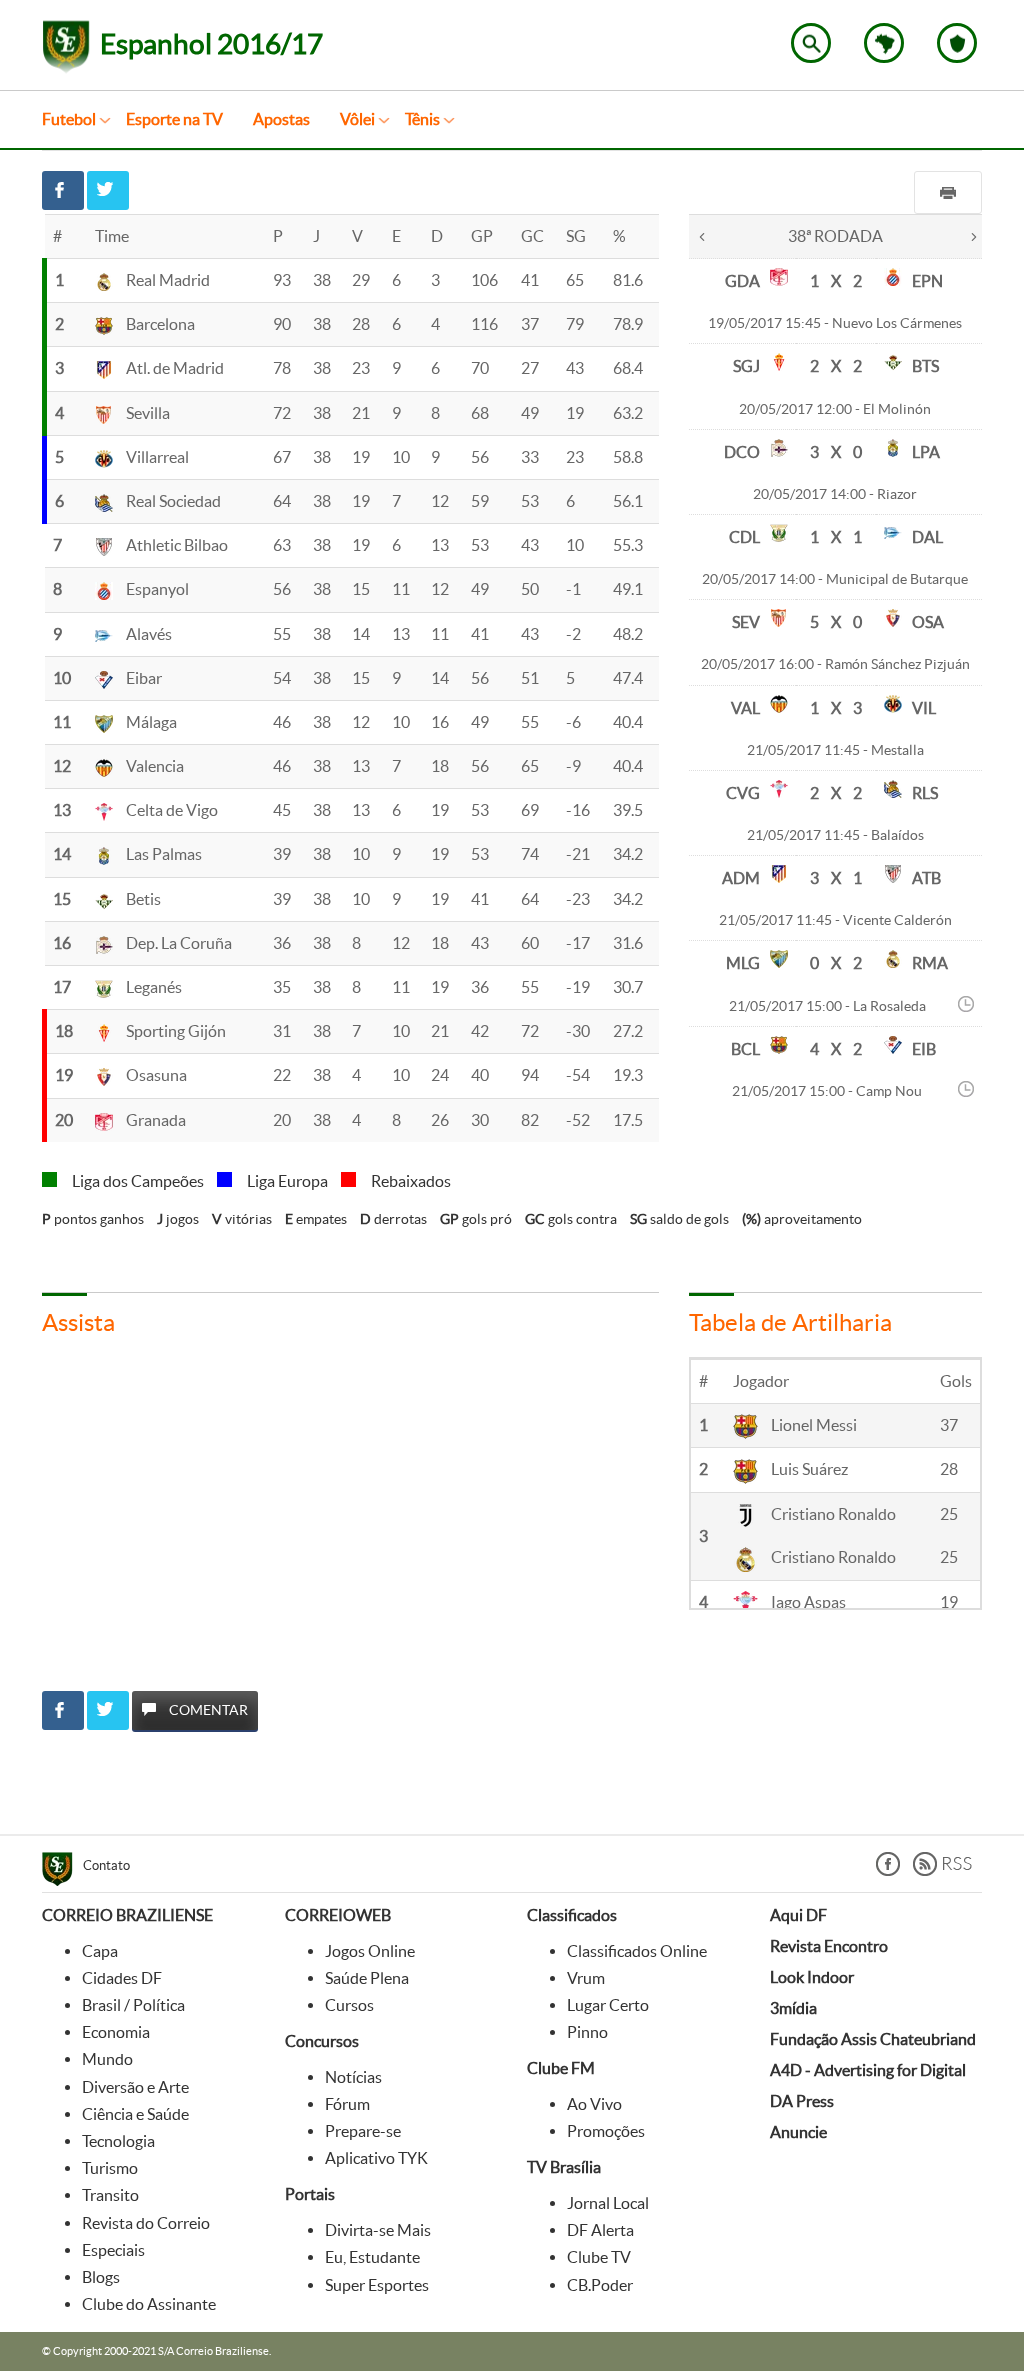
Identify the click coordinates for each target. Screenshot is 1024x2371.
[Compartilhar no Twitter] (108, 190)
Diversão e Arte (135, 2087)
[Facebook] (888, 1870)
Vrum (586, 1978)
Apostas (281, 119)
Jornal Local (608, 2203)
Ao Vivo (594, 2104)
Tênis (422, 119)
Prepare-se (363, 2131)
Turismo (110, 2168)
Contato (106, 1865)
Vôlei (357, 119)
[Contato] (62, 1872)
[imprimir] (948, 192)
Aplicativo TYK (376, 2158)
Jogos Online (370, 1951)
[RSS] (942, 1870)
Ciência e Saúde (135, 2114)
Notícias (353, 2077)
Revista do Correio (146, 2223)
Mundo (107, 2059)
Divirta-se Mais (378, 2230)
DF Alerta (600, 2230)
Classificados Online (637, 1951)
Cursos (349, 2005)
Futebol (69, 119)
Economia (116, 2032)
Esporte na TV (174, 119)
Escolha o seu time (957, 43)
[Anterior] (702, 234)
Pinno (587, 2032)
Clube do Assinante (149, 2304)
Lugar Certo (608, 2005)
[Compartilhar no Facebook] (63, 190)
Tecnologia (118, 2141)
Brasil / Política (133, 2005)
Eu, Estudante (372, 2257)
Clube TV (599, 2257)
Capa (100, 1951)
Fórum (347, 2104)
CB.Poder (600, 2285)
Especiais (113, 2250)
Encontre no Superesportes (811, 43)
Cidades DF (122, 1978)
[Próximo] (974, 234)
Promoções (606, 2131)
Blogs (101, 2277)
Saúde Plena (367, 1978)
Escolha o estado (884, 43)
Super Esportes (377, 2285)
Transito (110, 2195)
